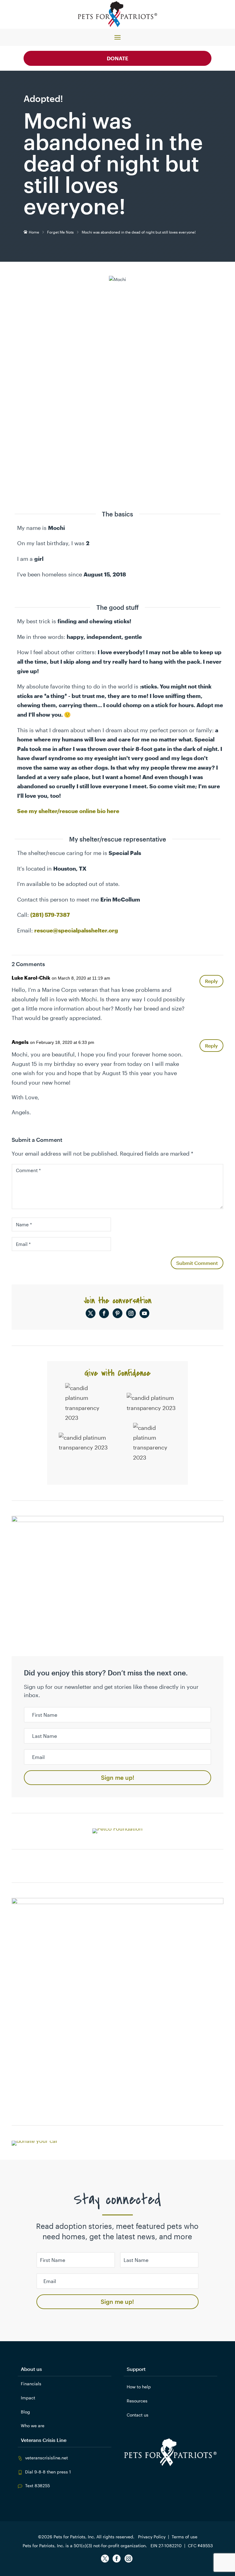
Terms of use (185, 2537)
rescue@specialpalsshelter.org (76, 930)
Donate (117, 58)
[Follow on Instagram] (131, 1313)
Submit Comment (197, 1263)
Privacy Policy (152, 2537)
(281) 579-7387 (50, 915)
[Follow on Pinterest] (117, 1313)
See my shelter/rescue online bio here (68, 811)
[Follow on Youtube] (144, 1313)
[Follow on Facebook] (104, 1313)
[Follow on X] (91, 1313)
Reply (211, 981)
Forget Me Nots (60, 232)
